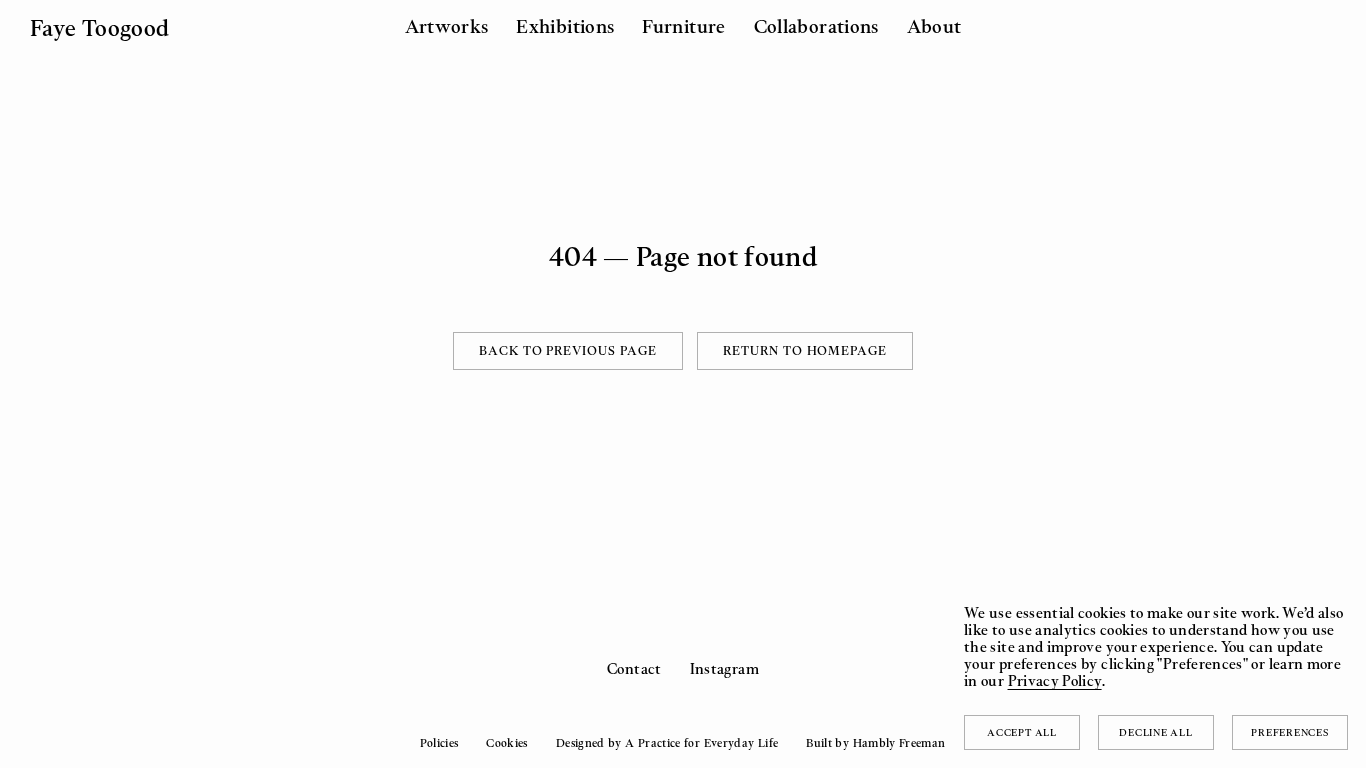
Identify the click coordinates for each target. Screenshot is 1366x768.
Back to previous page (568, 350)
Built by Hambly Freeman (875, 743)
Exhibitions (565, 26)
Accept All (1022, 732)
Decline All (1155, 732)
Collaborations (816, 26)
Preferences (1289, 732)
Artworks (447, 26)
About (934, 26)
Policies (439, 743)
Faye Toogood (99, 27)
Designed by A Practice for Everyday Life (667, 743)
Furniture (683, 26)
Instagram (724, 668)
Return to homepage (805, 350)
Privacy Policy (1055, 680)
